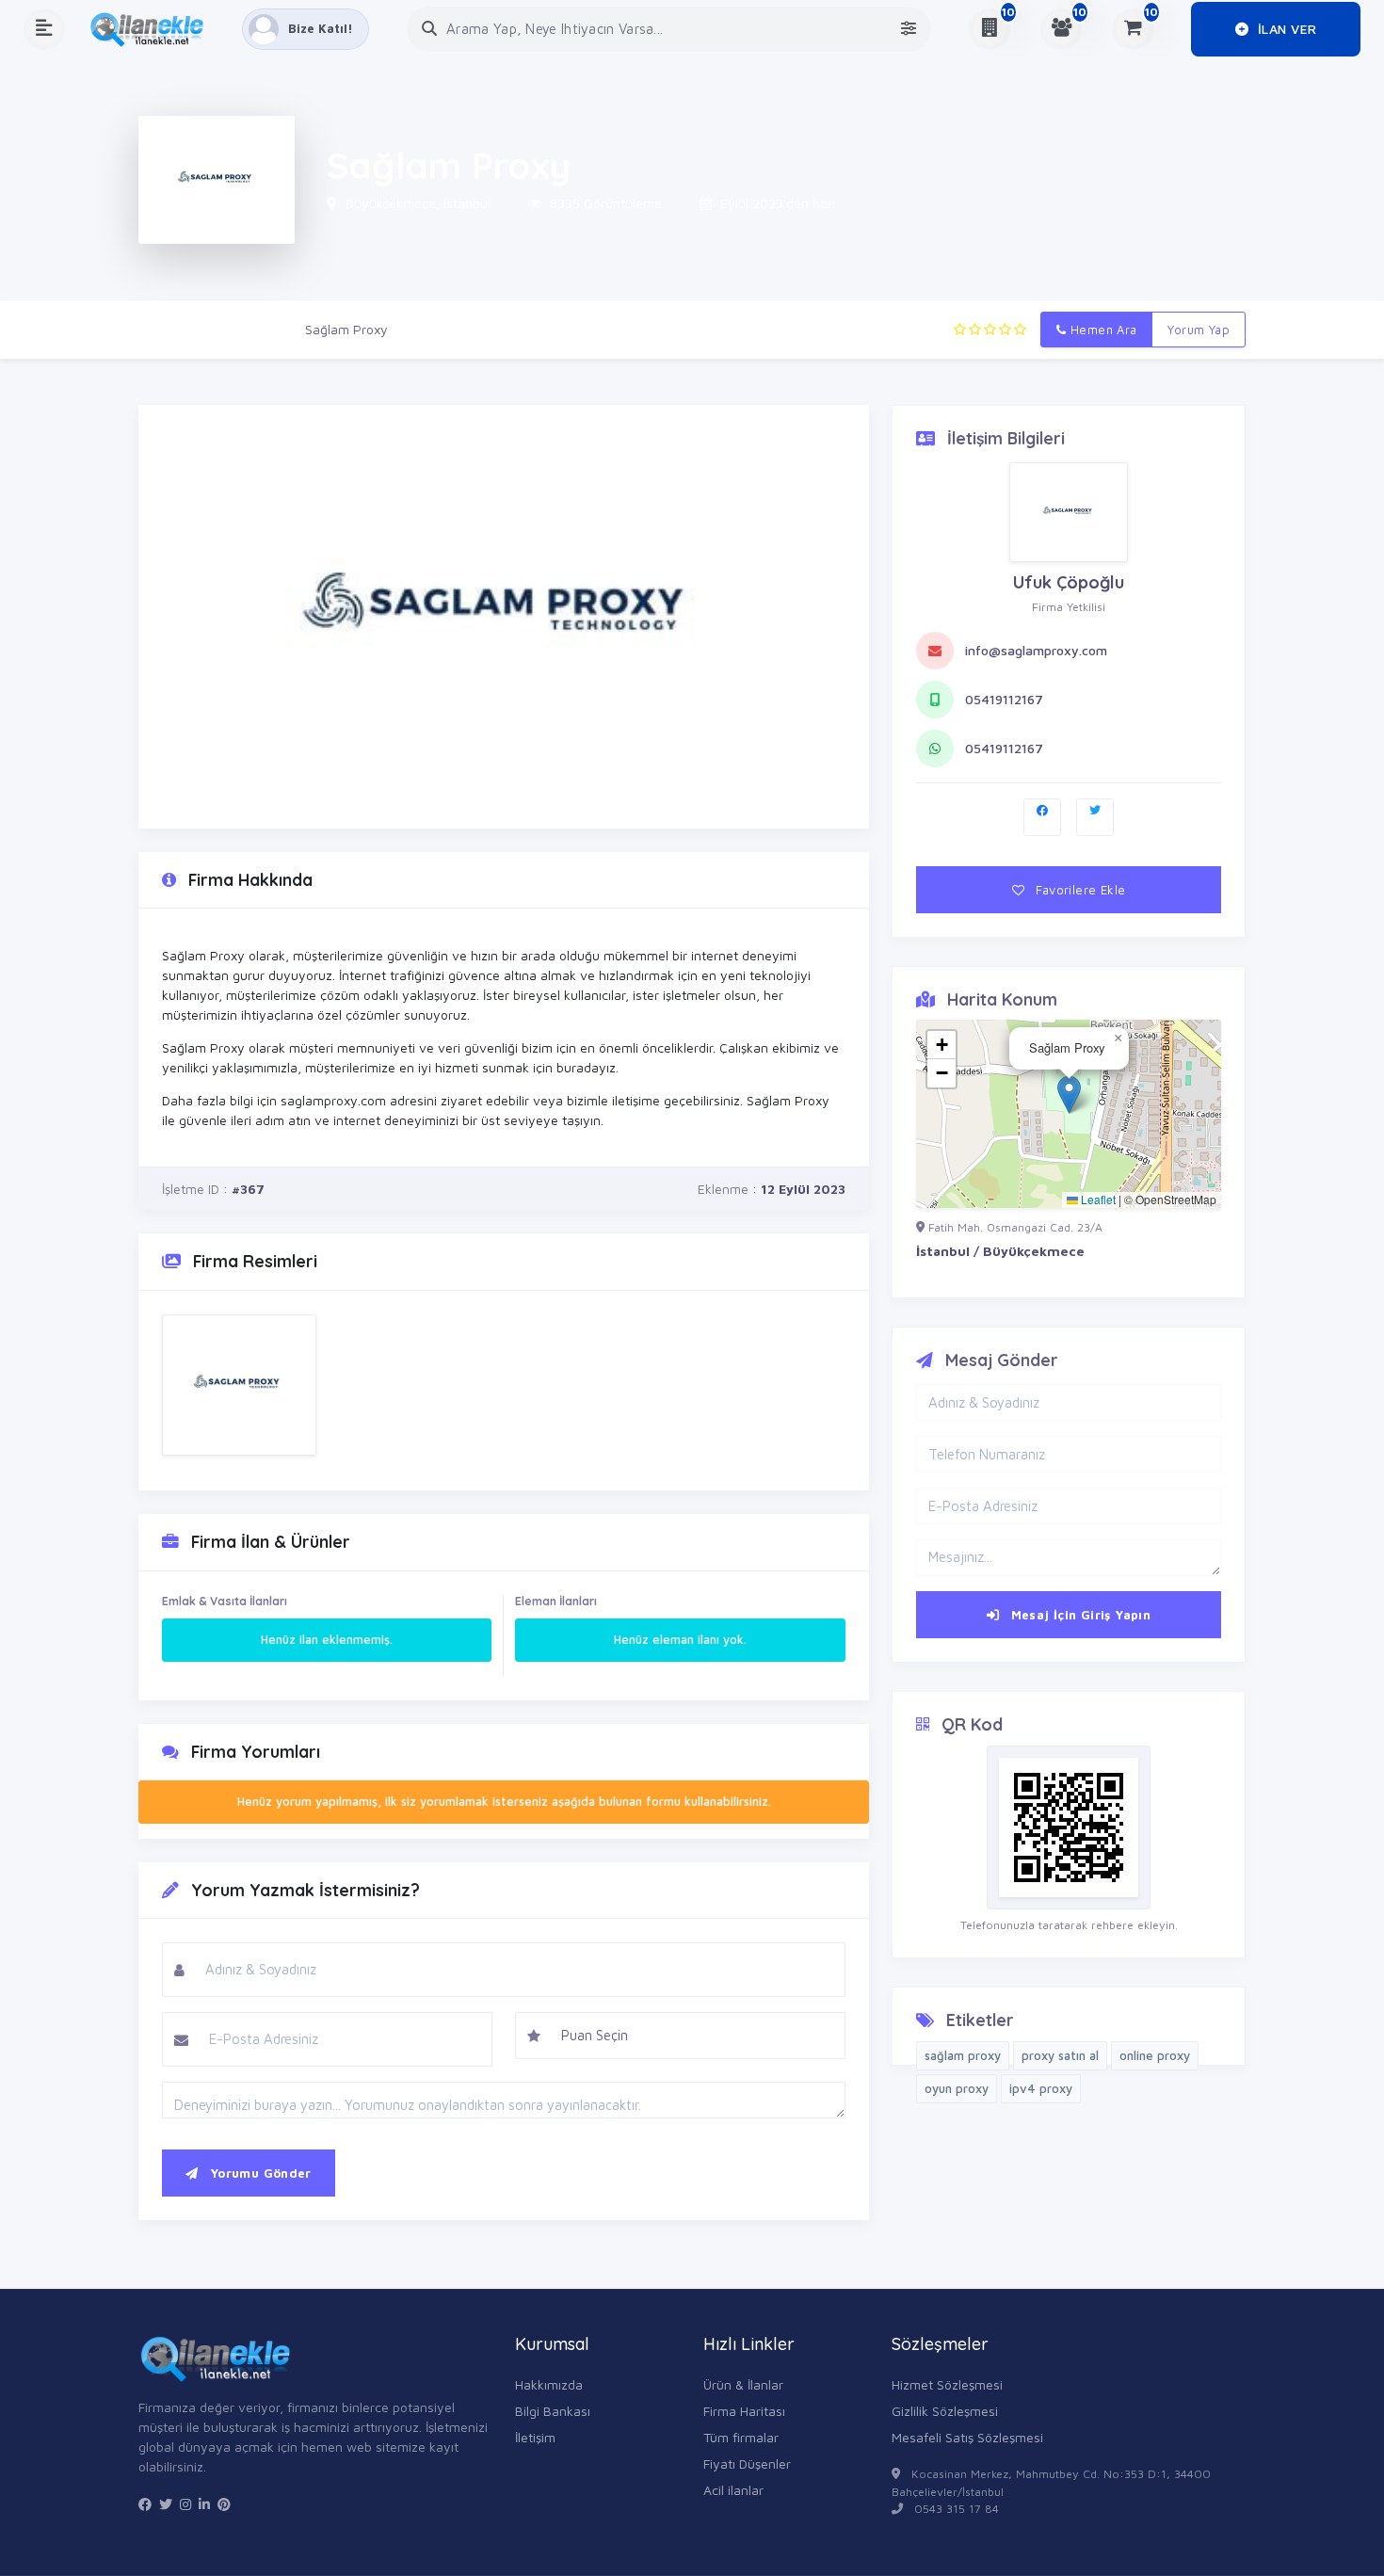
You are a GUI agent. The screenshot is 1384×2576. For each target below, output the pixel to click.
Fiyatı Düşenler (747, 2463)
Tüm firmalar (741, 2437)
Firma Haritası (744, 2411)
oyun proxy (957, 2088)
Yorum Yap (1199, 330)
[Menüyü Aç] (44, 29)
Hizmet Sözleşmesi (947, 2384)
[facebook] (145, 2504)
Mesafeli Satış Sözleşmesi (967, 2437)
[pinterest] (224, 2504)
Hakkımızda (549, 2384)
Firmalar (253, 329)
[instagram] (185, 2504)
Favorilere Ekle (1078, 890)
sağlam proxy (963, 2055)
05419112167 (1004, 699)
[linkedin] (204, 2504)
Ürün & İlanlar (743, 2384)
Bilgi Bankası (553, 2411)
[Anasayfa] (153, 29)
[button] (1069, 1095)
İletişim (535, 2437)
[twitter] (166, 2504)
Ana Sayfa (169, 329)
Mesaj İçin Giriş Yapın (1078, 1615)
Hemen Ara (1102, 330)
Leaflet (1097, 1199)
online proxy (1155, 2055)
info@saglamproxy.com (1036, 650)
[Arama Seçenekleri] (909, 29)
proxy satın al (1060, 2055)
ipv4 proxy (1041, 2088)
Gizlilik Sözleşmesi (945, 2411)
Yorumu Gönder (258, 2173)
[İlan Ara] (429, 29)
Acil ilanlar (733, 2490)
